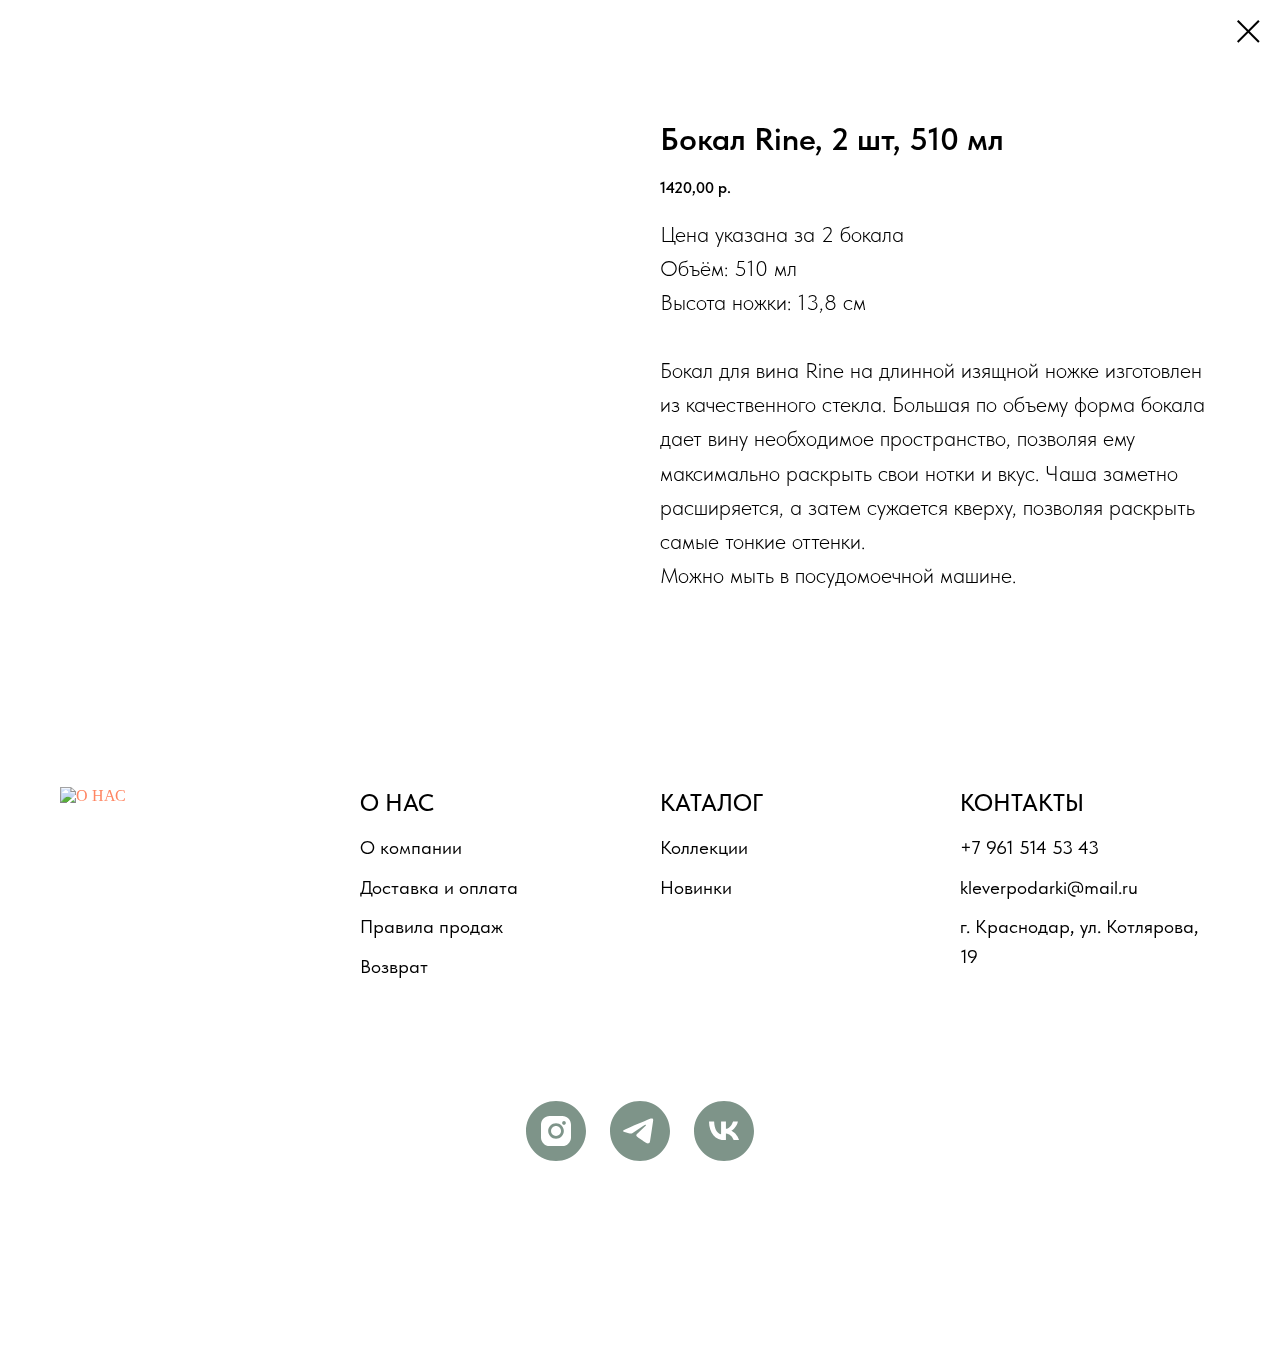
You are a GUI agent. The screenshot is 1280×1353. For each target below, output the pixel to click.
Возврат (394, 966)
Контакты (1022, 802)
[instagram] (556, 1131)
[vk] (724, 1131)
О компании (411, 847)
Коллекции (704, 847)
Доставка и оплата (439, 887)
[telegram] (640, 1131)
